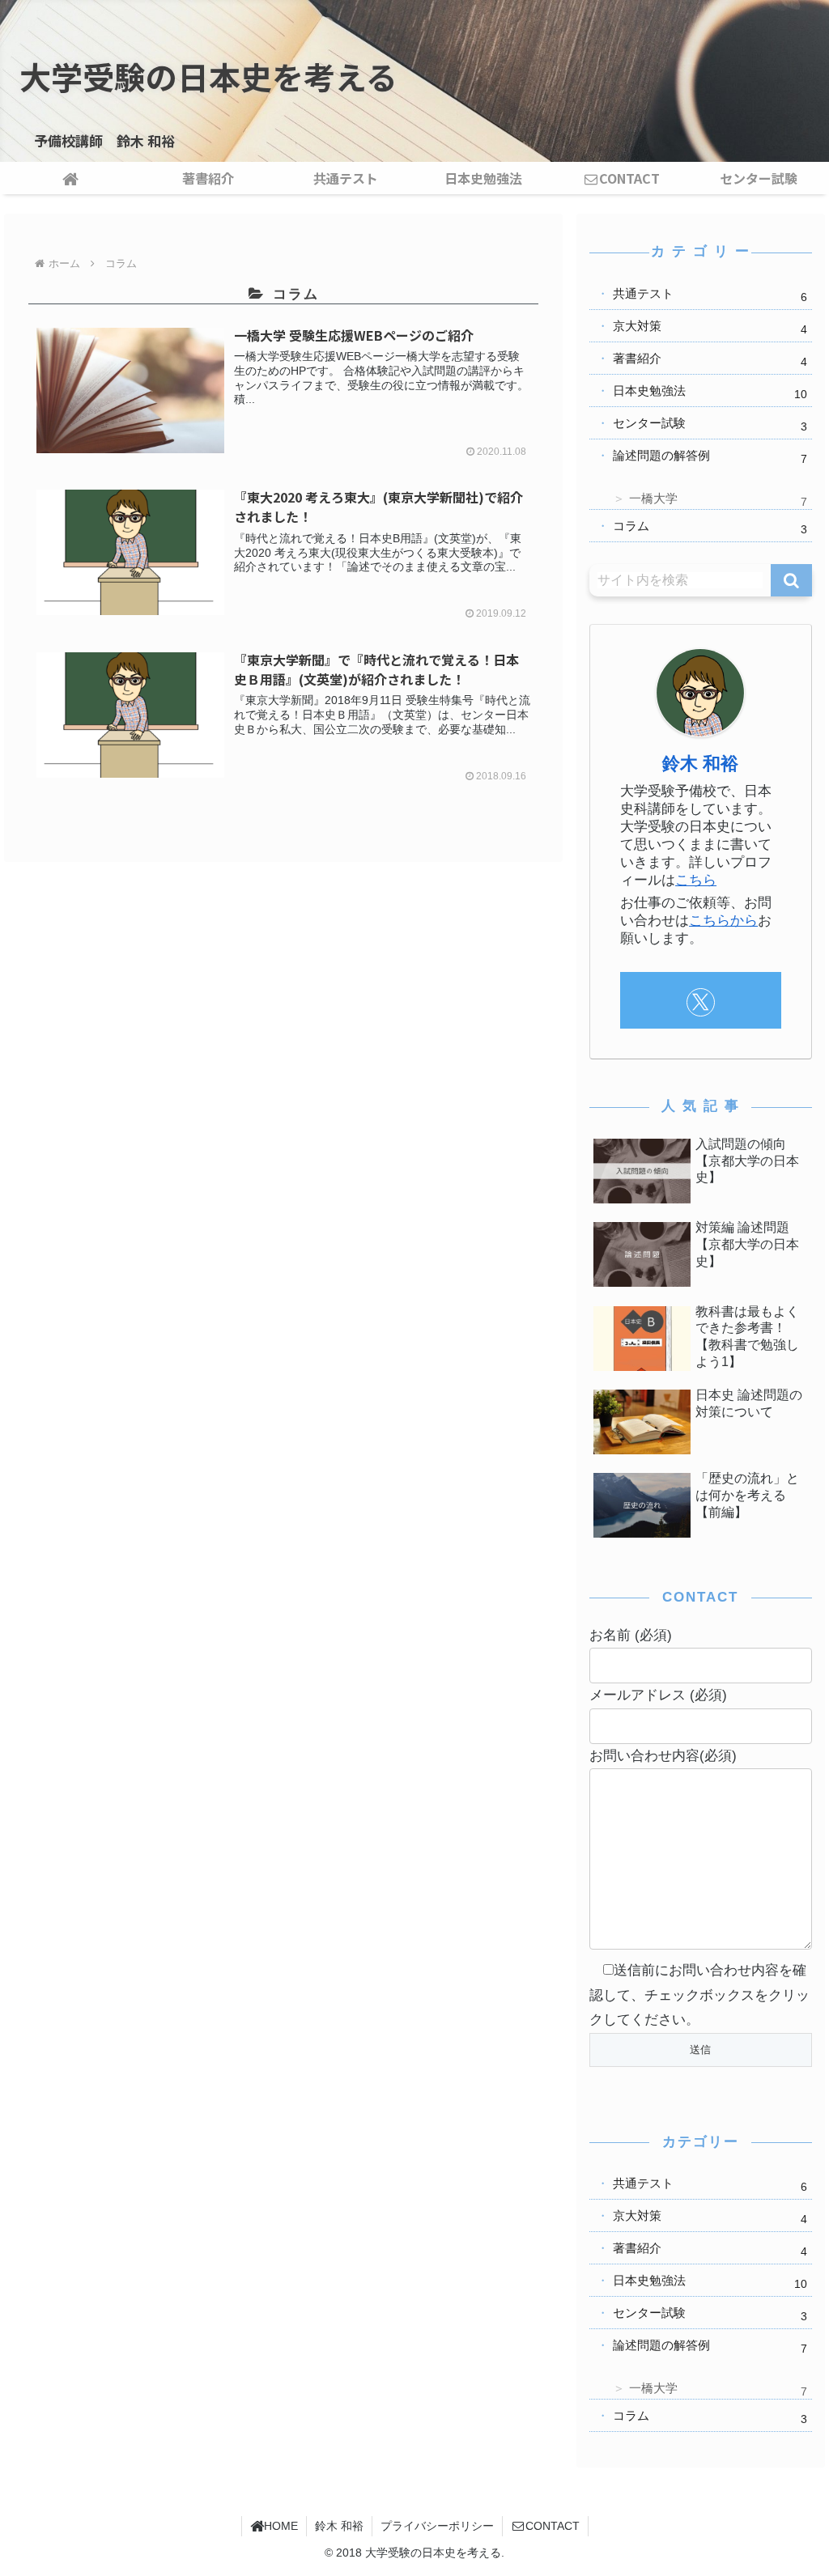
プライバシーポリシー (437, 2526)
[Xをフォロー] (701, 1002)
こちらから (723, 921)
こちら (696, 880)
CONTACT (553, 2526)
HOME (281, 2526)
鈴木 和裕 (700, 764)
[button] (791, 580)
